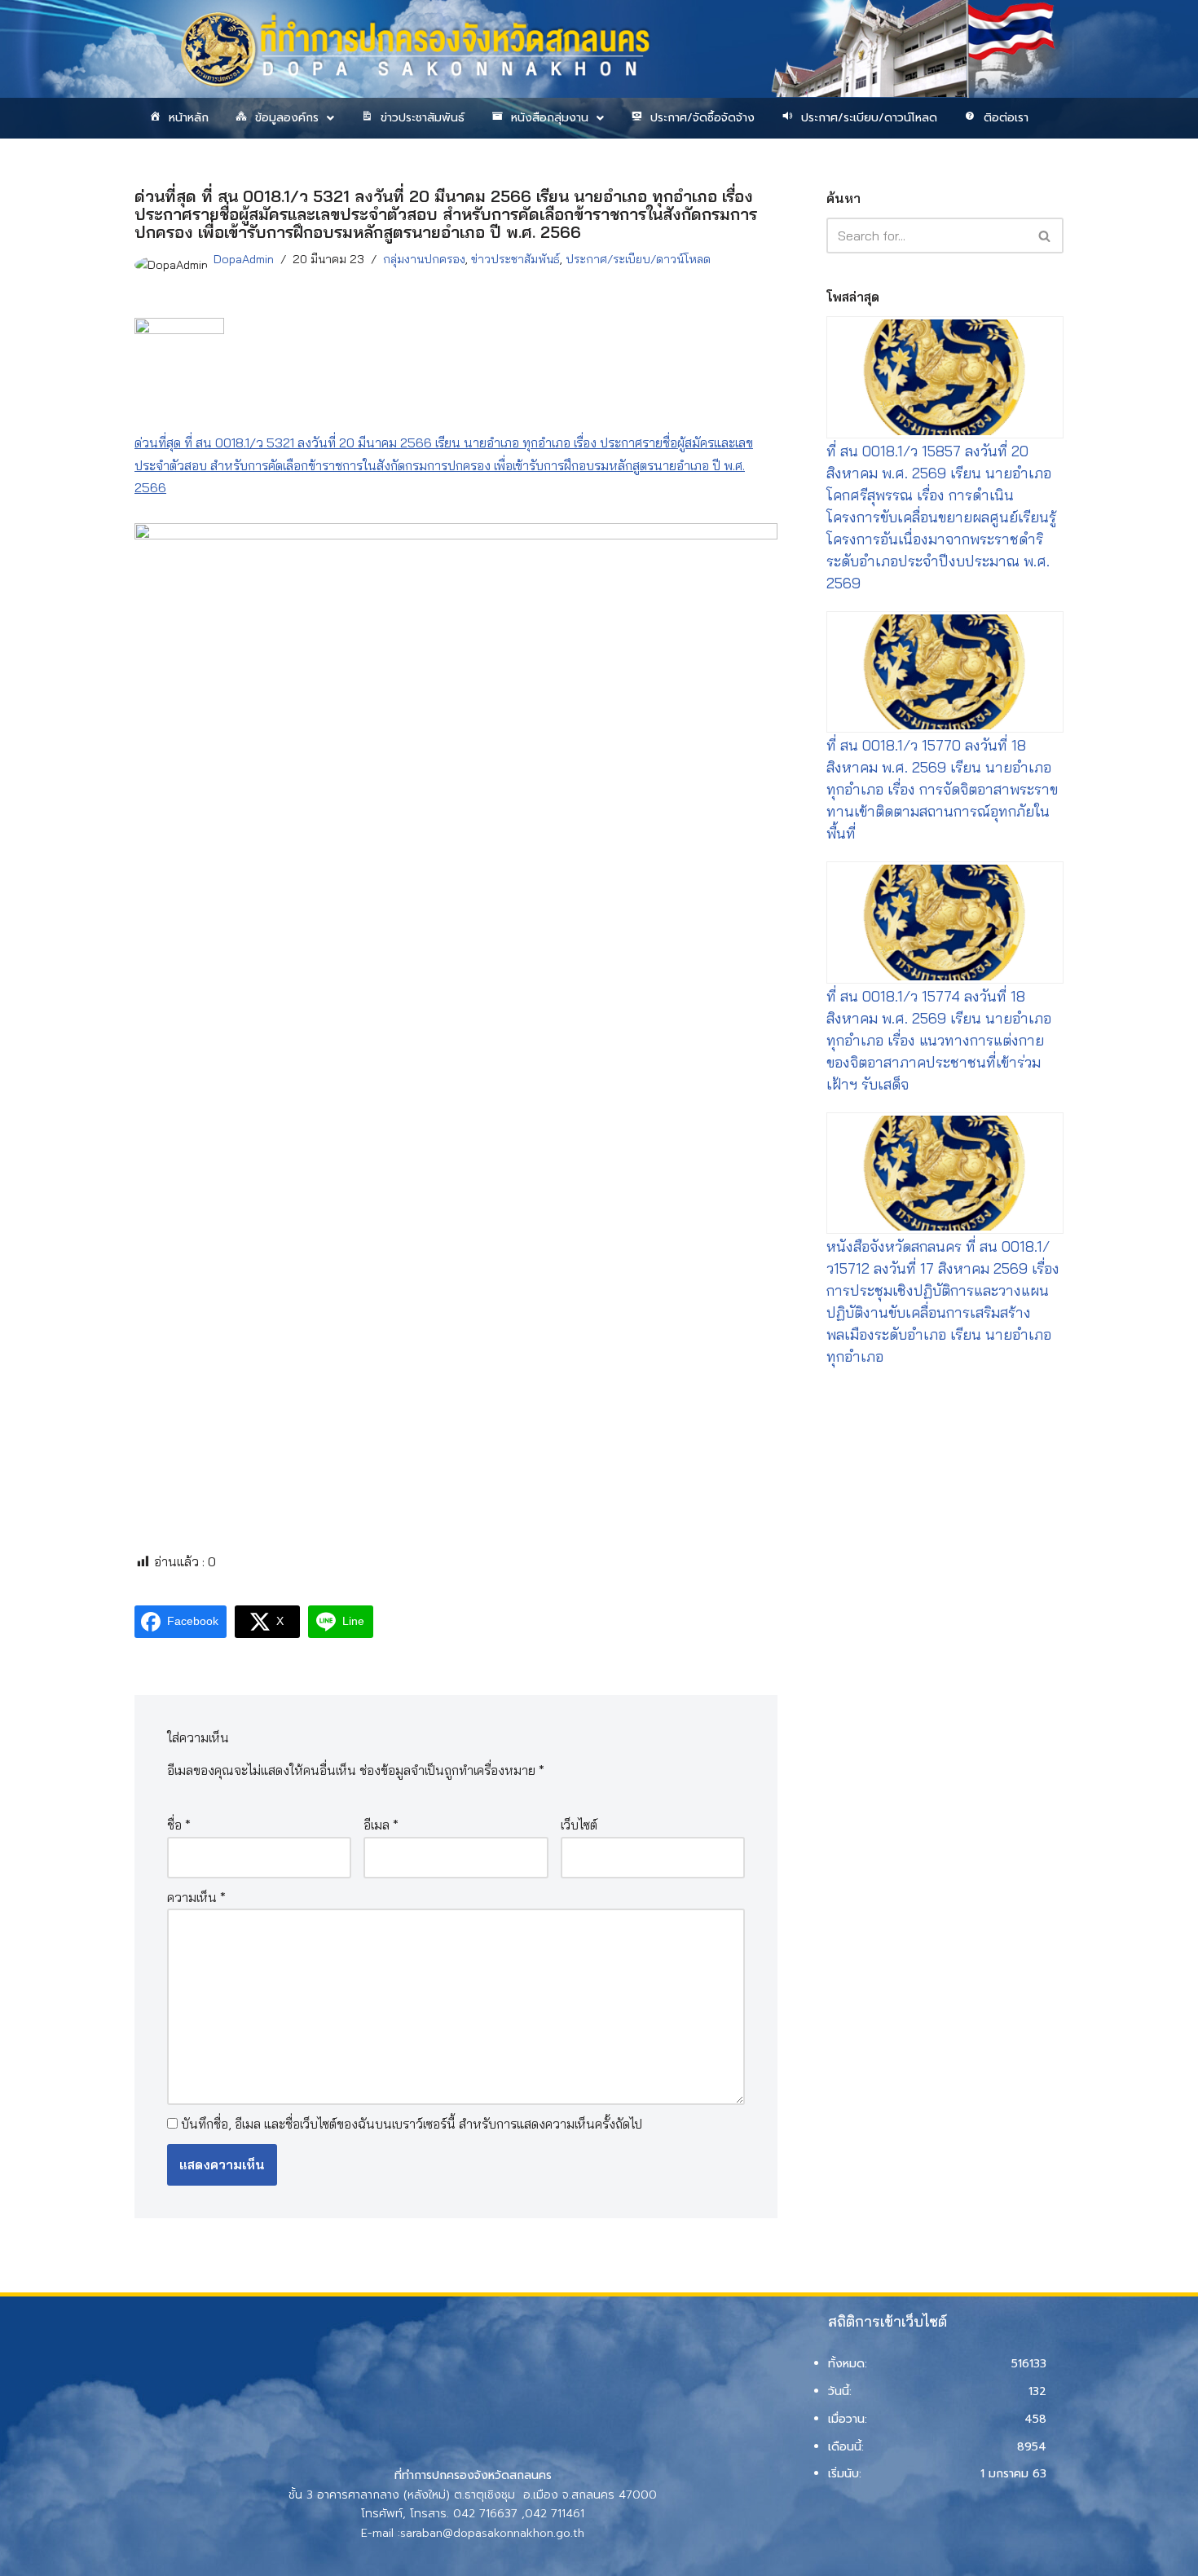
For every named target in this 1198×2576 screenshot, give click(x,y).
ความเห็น (196, 1897)
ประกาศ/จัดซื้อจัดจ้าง (703, 118)
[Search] (1045, 236)
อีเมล (381, 1825)
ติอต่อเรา (1006, 118)
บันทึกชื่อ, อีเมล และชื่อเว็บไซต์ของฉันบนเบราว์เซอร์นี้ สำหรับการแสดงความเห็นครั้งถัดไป (412, 2124)
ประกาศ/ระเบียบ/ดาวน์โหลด (869, 118)
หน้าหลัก (189, 118)
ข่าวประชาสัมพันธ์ (423, 118)
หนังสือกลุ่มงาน (550, 118)
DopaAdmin (244, 259)
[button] (284, 118)
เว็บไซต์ (579, 1825)
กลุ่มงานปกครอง (424, 259)
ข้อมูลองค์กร (287, 118)
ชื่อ (179, 1825)
